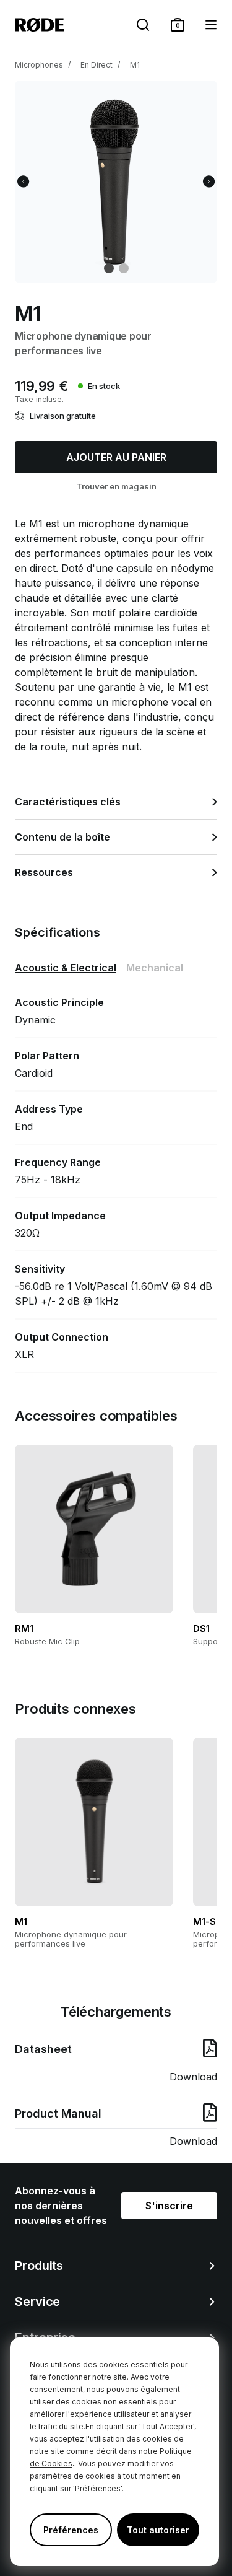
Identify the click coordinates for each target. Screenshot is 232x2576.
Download (193, 2077)
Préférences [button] (71, 2530)
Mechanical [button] (155, 968)
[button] (178, 25)
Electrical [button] (66, 968)
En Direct (97, 65)
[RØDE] (39, 25)
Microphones (39, 65)
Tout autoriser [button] (158, 2530)
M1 (135, 65)
